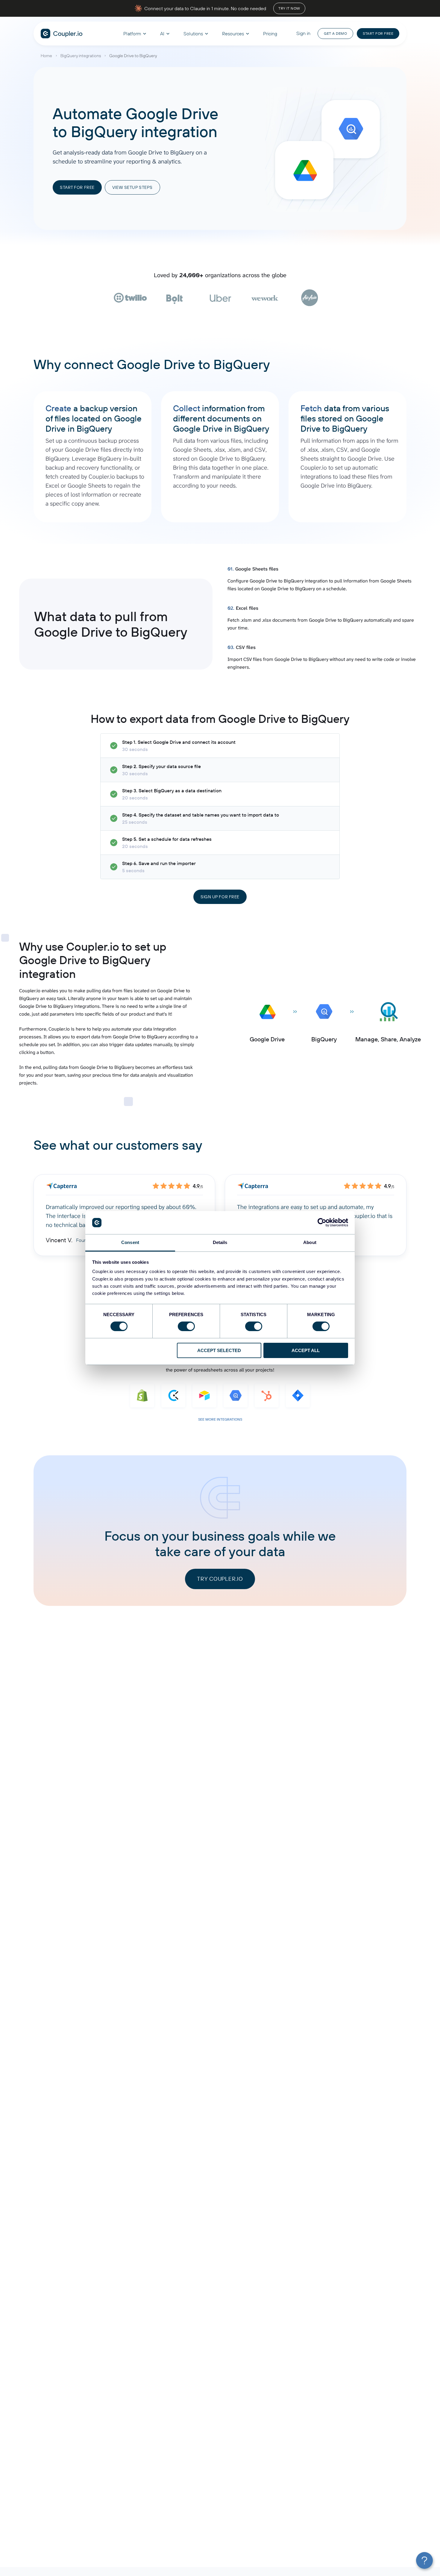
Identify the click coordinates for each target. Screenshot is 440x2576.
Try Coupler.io (220, 1579)
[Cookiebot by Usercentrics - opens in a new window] (322, 1222)
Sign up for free (220, 897)
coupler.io (62, 34)
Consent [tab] (130, 1242)
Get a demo (335, 33)
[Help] (424, 2560)
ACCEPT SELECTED (219, 1350)
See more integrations (220, 1419)
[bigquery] (351, 129)
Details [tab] (220, 1242)
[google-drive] (304, 170)
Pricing (270, 34)
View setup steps (132, 187)
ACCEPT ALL (306, 1350)
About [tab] (310, 1242)
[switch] (186, 1326)
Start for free (378, 33)
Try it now (289, 8)
